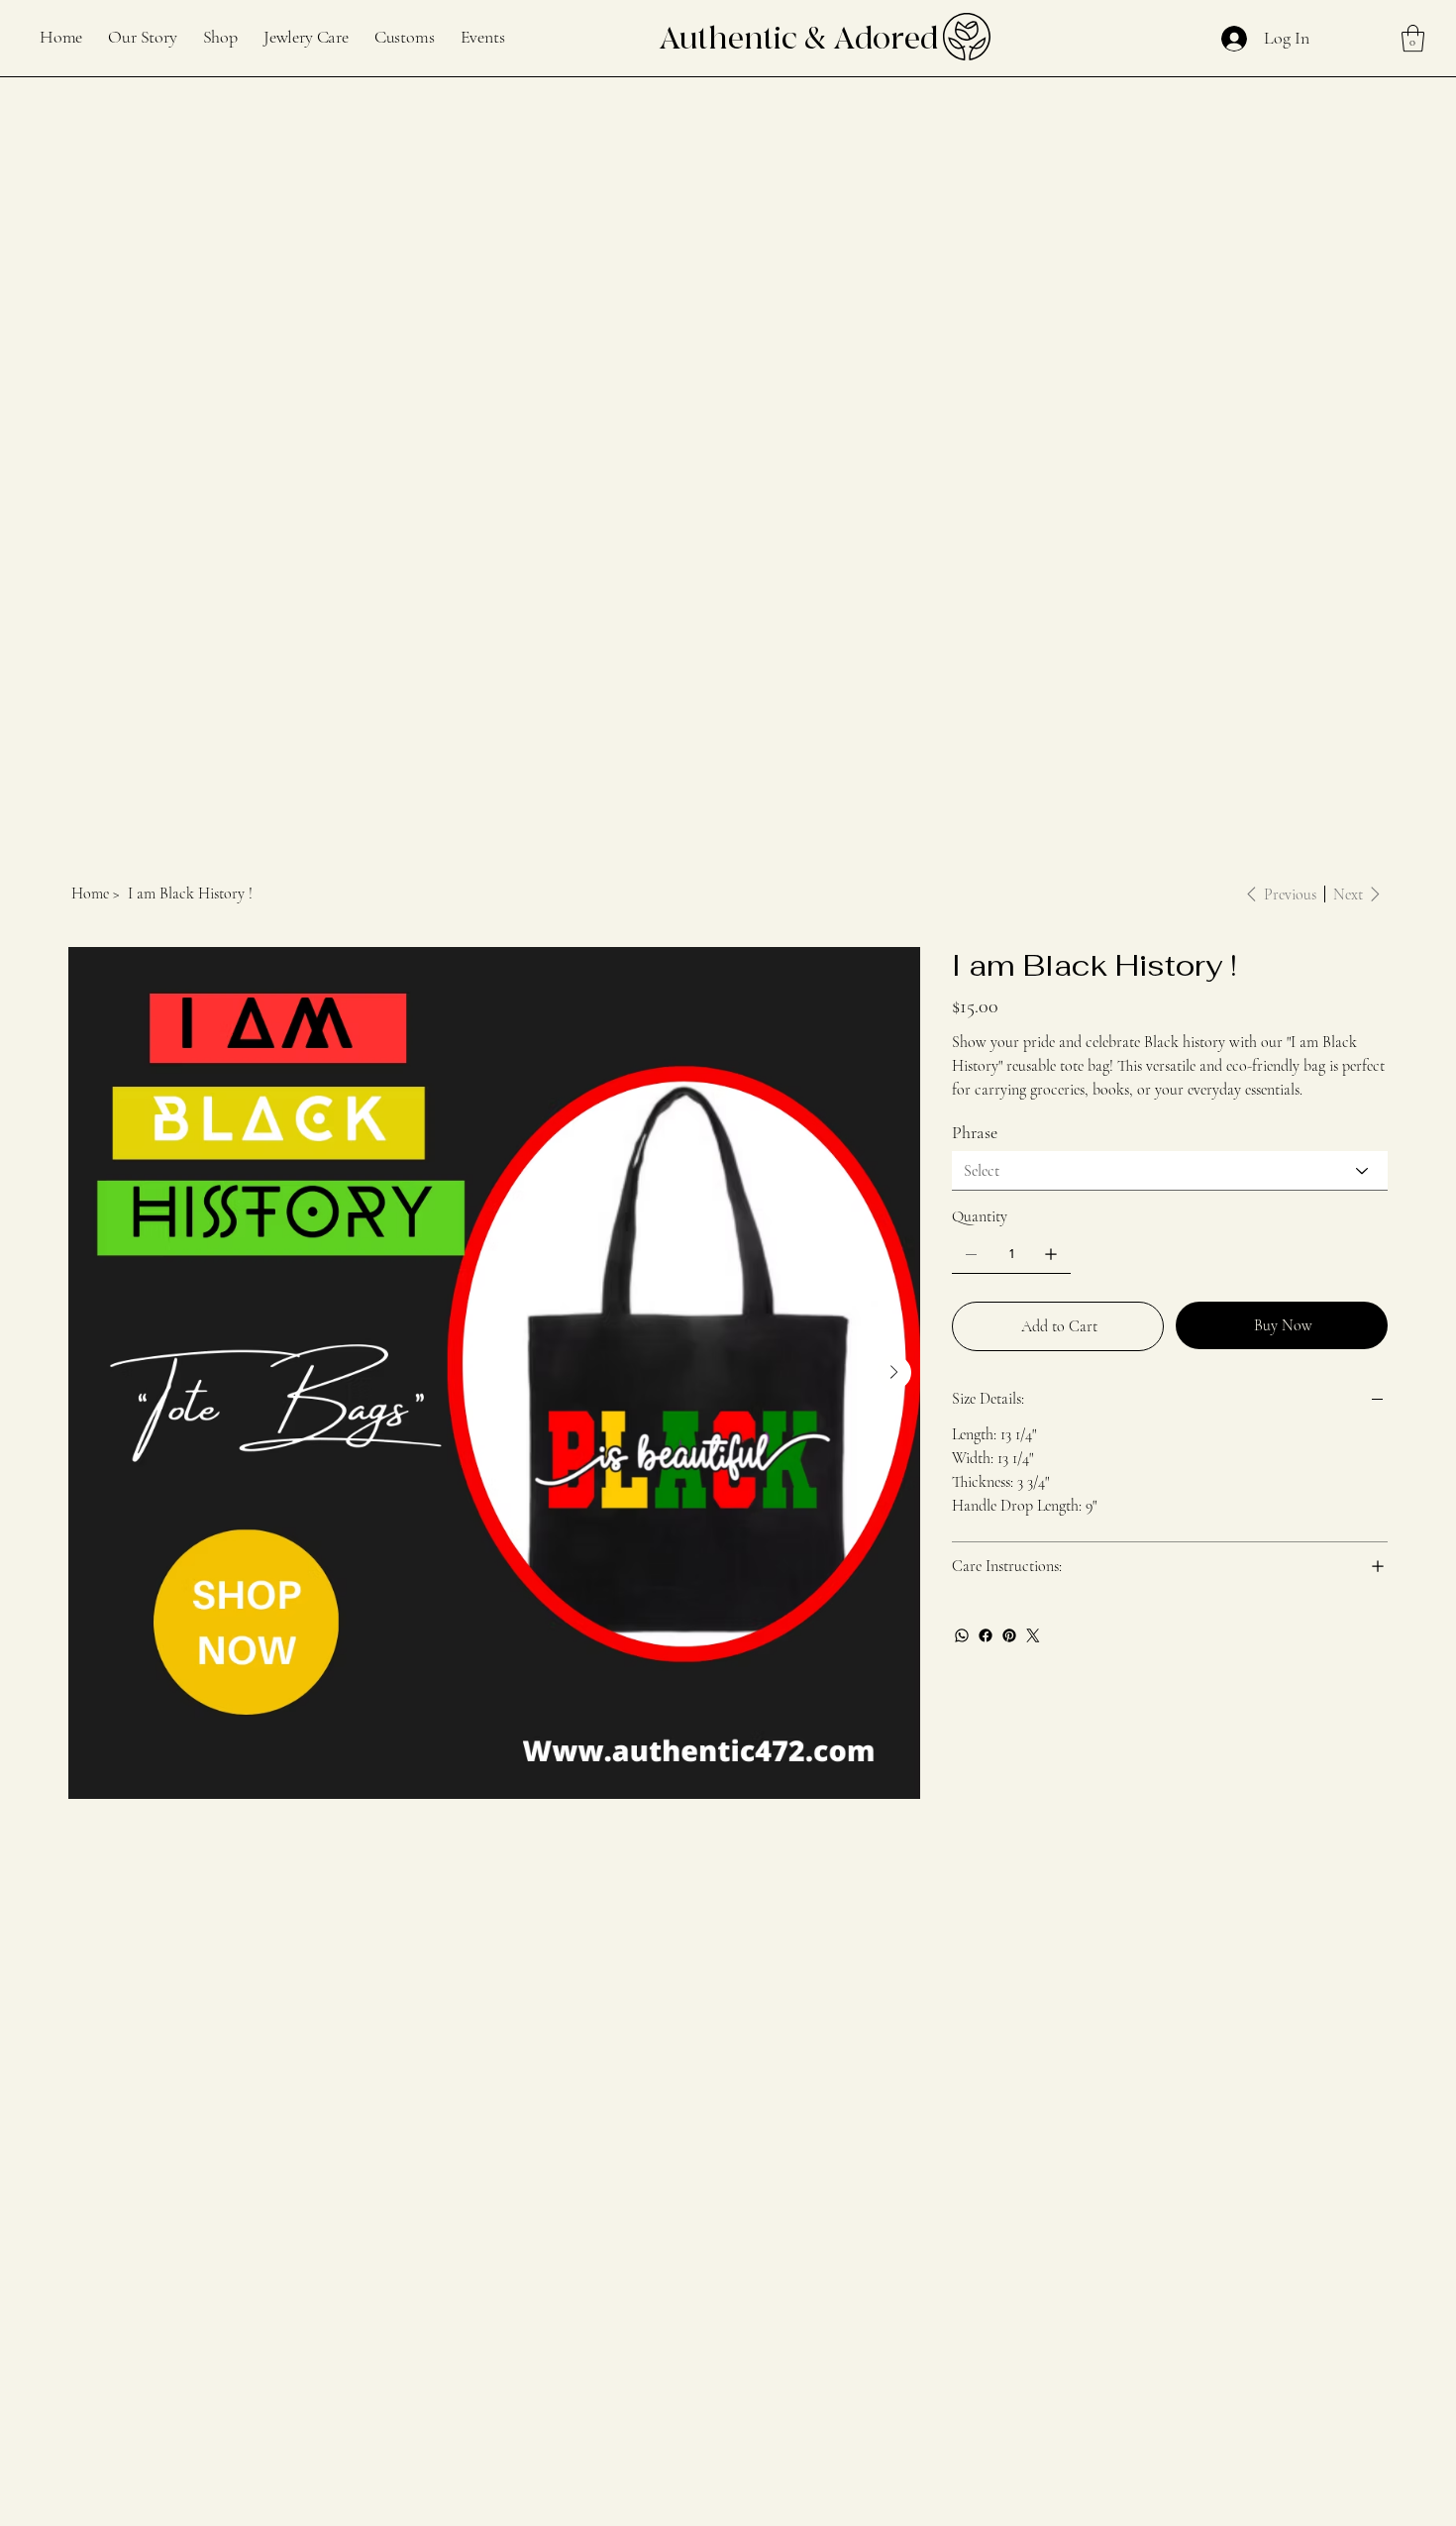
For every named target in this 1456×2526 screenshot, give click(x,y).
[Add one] (1051, 1254)
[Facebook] (986, 1635)
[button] (1413, 38)
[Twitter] (1033, 1635)
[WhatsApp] (962, 1635)
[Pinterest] (1009, 1635)
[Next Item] (894, 1372)
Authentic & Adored (798, 39)
